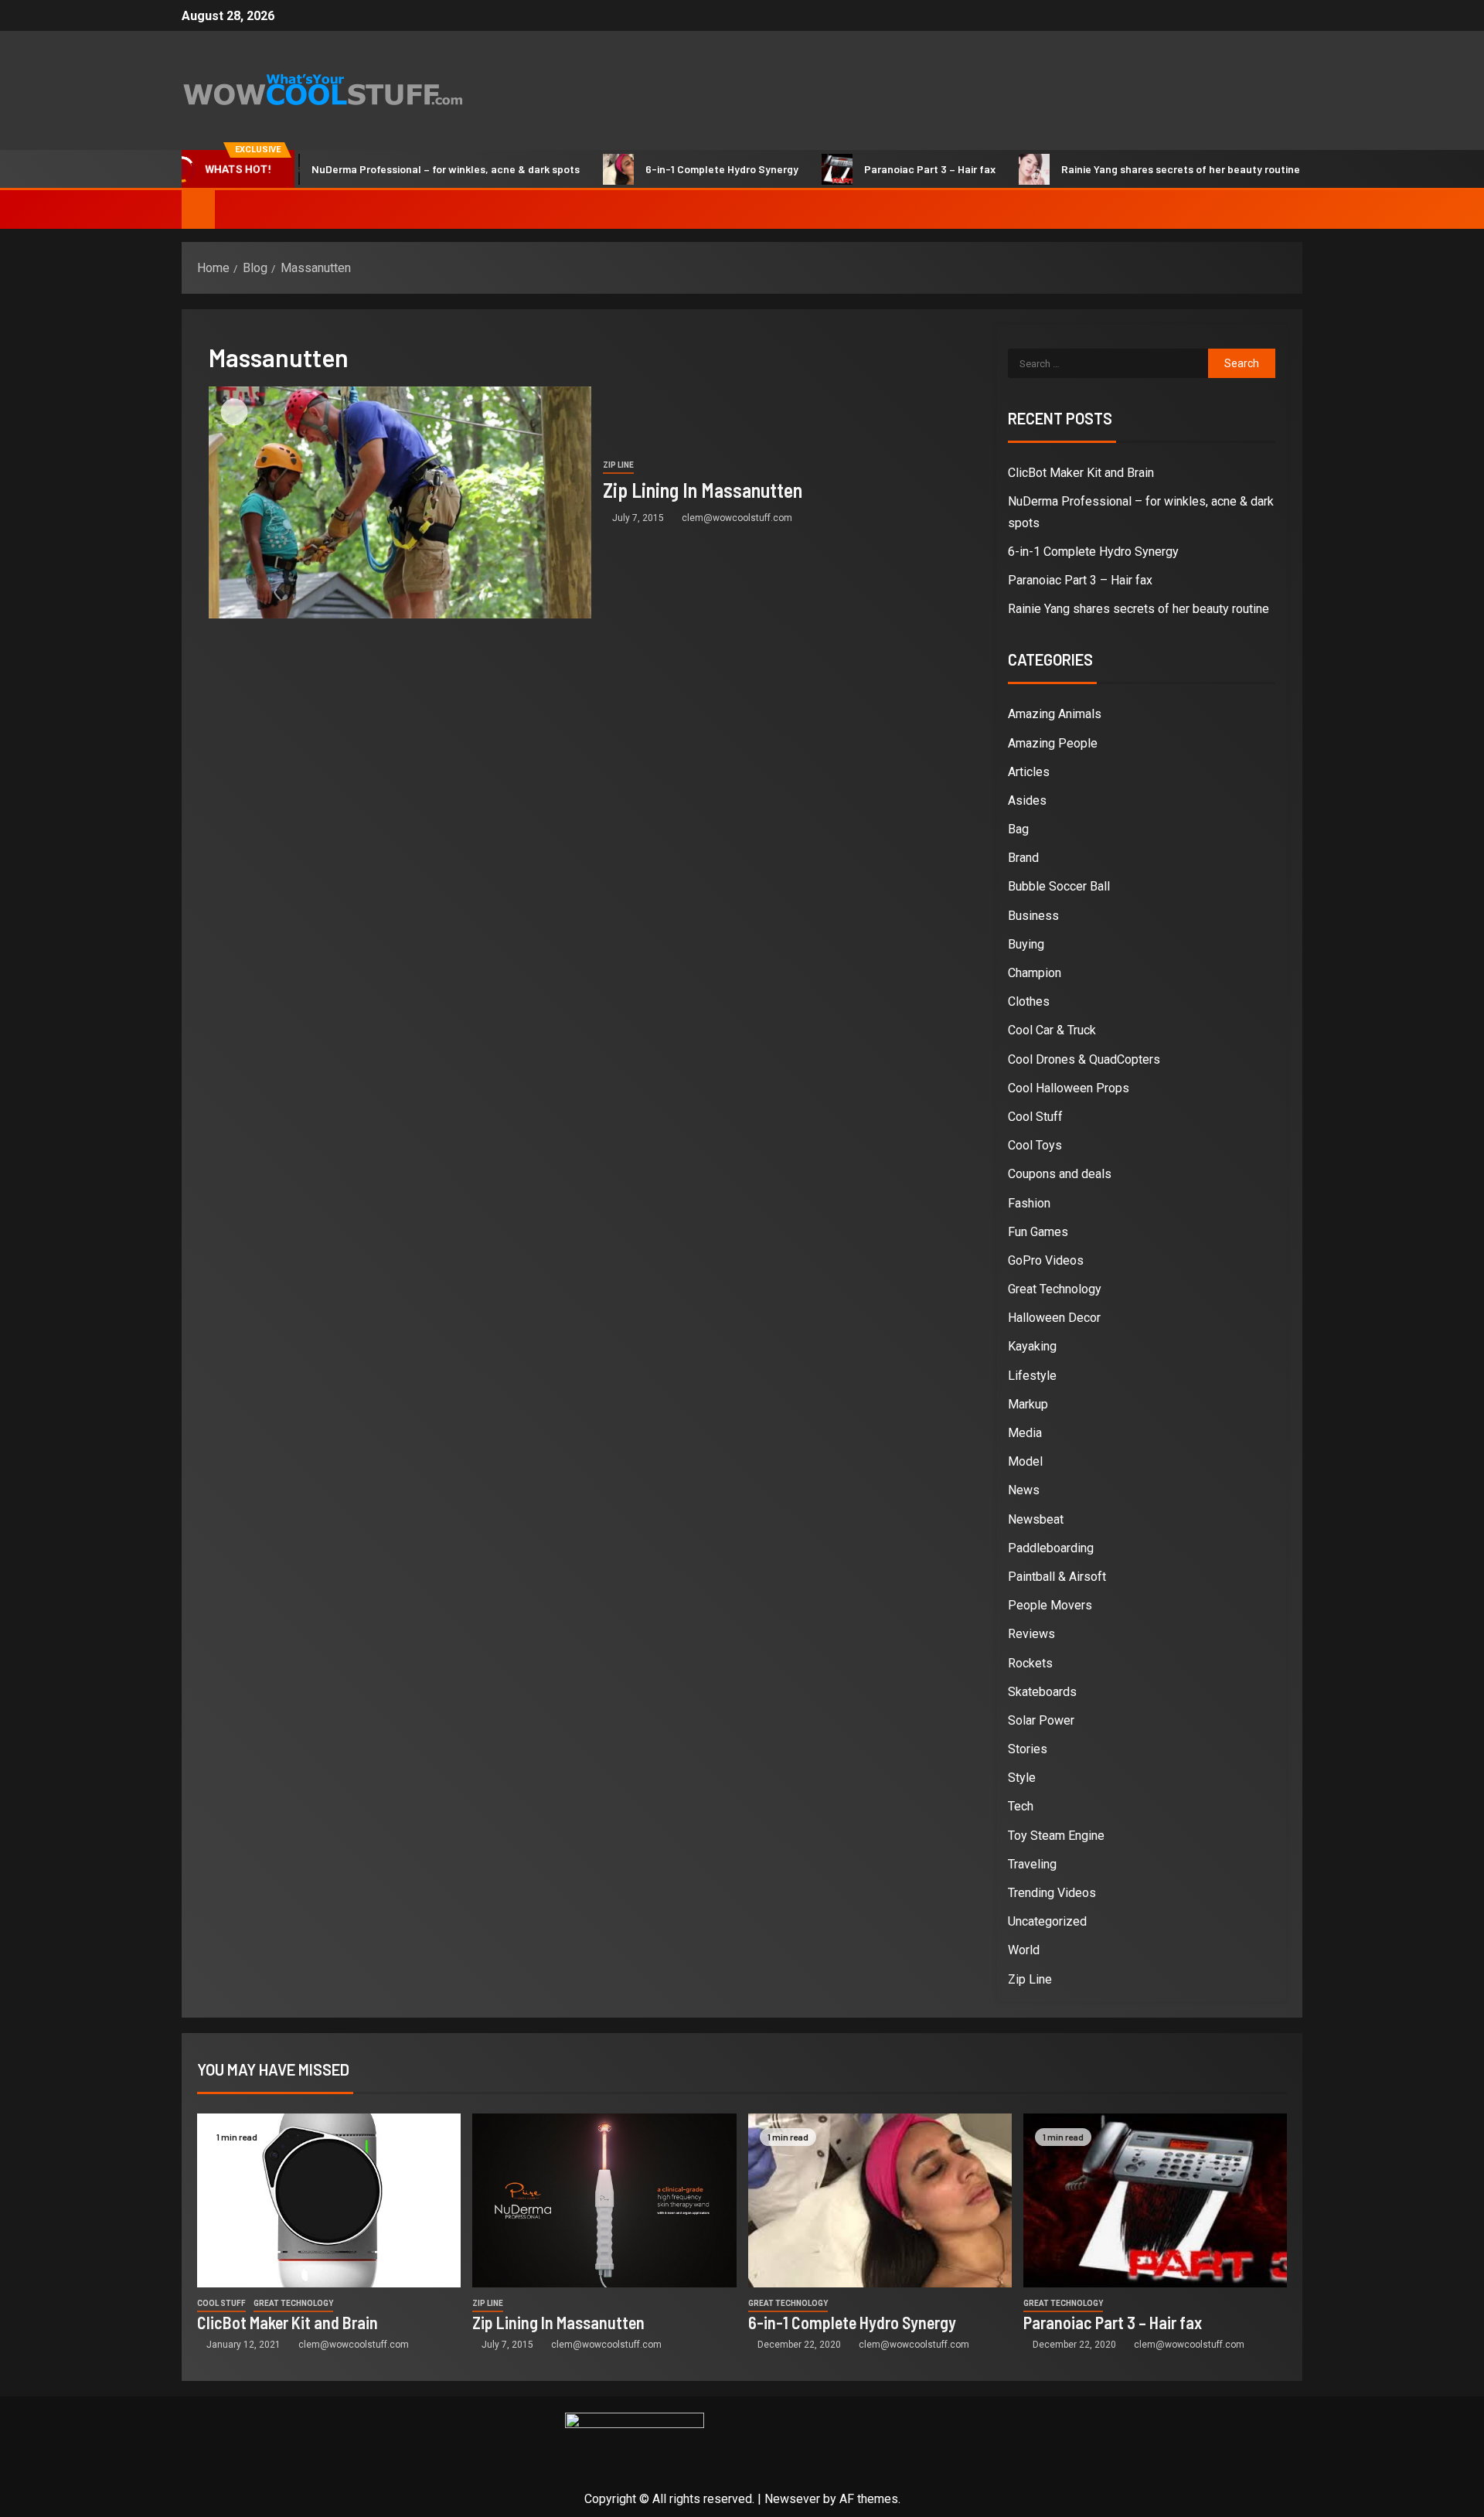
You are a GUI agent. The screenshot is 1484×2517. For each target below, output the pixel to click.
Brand (1023, 858)
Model (1025, 1461)
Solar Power (1041, 1720)
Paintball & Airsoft (1057, 1577)
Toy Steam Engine (1056, 1836)
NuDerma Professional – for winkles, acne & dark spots (389, 169)
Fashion (1029, 1203)
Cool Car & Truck (1052, 1030)
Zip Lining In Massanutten (703, 490)
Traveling (1032, 1864)
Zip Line (618, 465)
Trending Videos (1052, 1893)
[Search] (1289, 209)
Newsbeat (1036, 1519)
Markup (1028, 1404)
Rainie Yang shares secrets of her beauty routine (1124, 169)
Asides (1027, 800)
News (1024, 1490)
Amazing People (1053, 743)
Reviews (1031, 1634)
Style (1022, 1778)
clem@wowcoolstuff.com (737, 518)
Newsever (792, 2499)
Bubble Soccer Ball (1059, 886)
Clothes (1029, 1001)
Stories (1028, 1749)
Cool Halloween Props (1069, 1088)
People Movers (1050, 1605)
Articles (1029, 772)
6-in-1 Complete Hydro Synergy (665, 169)
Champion (1035, 973)
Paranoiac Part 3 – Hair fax (873, 169)
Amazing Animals (1055, 714)
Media (1025, 1433)
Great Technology (1055, 1289)
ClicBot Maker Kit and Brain (1081, 473)
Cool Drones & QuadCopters (1084, 1059)
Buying (1026, 944)
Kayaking (1032, 1346)
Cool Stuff (1035, 1117)
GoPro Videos (1046, 1260)
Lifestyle (1032, 1376)
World (1024, 1950)
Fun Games (1038, 1232)
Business (1033, 916)
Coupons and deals (1060, 1174)
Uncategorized (1047, 1921)
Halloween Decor (1054, 1318)
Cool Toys (1035, 1145)
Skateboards (1042, 1692)
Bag (1018, 829)
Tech (1021, 1806)
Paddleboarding (1051, 1548)
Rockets (1030, 1663)
